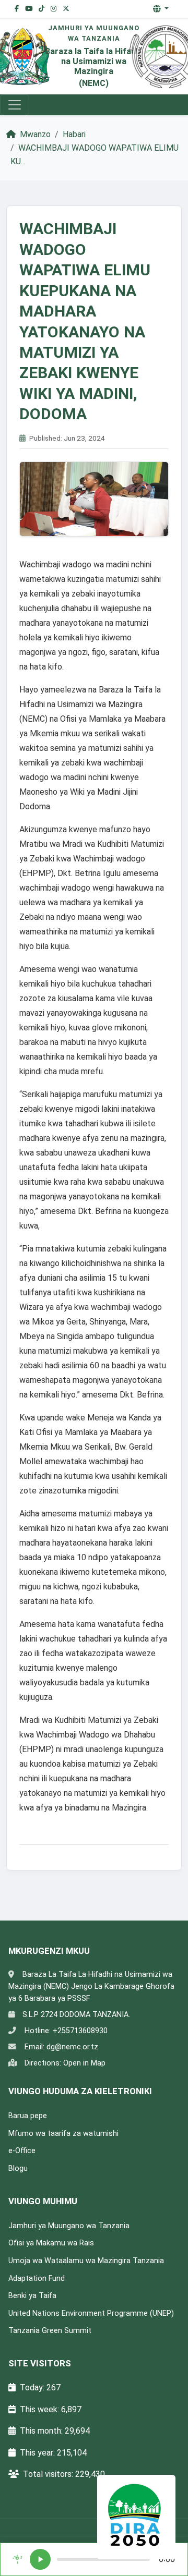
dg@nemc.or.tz (72, 2047)
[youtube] (29, 9)
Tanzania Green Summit (50, 2331)
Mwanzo (34, 134)
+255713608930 (80, 2031)
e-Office (22, 2151)
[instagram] (54, 9)
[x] (66, 9)
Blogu (18, 2168)
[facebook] (17, 9)
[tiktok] (42, 9)
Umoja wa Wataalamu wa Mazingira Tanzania (86, 2261)
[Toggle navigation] (15, 105)
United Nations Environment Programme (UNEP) (91, 2313)
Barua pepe (28, 2116)
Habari (74, 134)
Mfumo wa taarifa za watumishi (63, 2134)
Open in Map (84, 2063)
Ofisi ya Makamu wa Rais (51, 2243)
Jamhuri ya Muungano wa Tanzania (69, 2226)
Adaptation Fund (37, 2279)
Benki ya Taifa (32, 2296)
